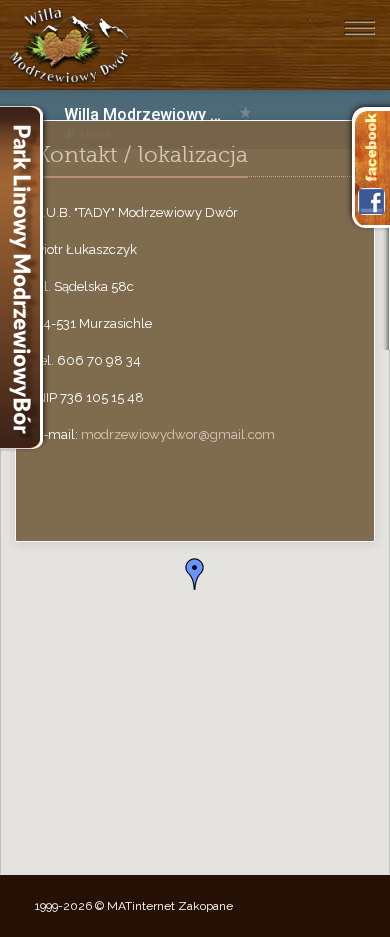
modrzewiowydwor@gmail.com (178, 434)
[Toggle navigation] (359, 27)
